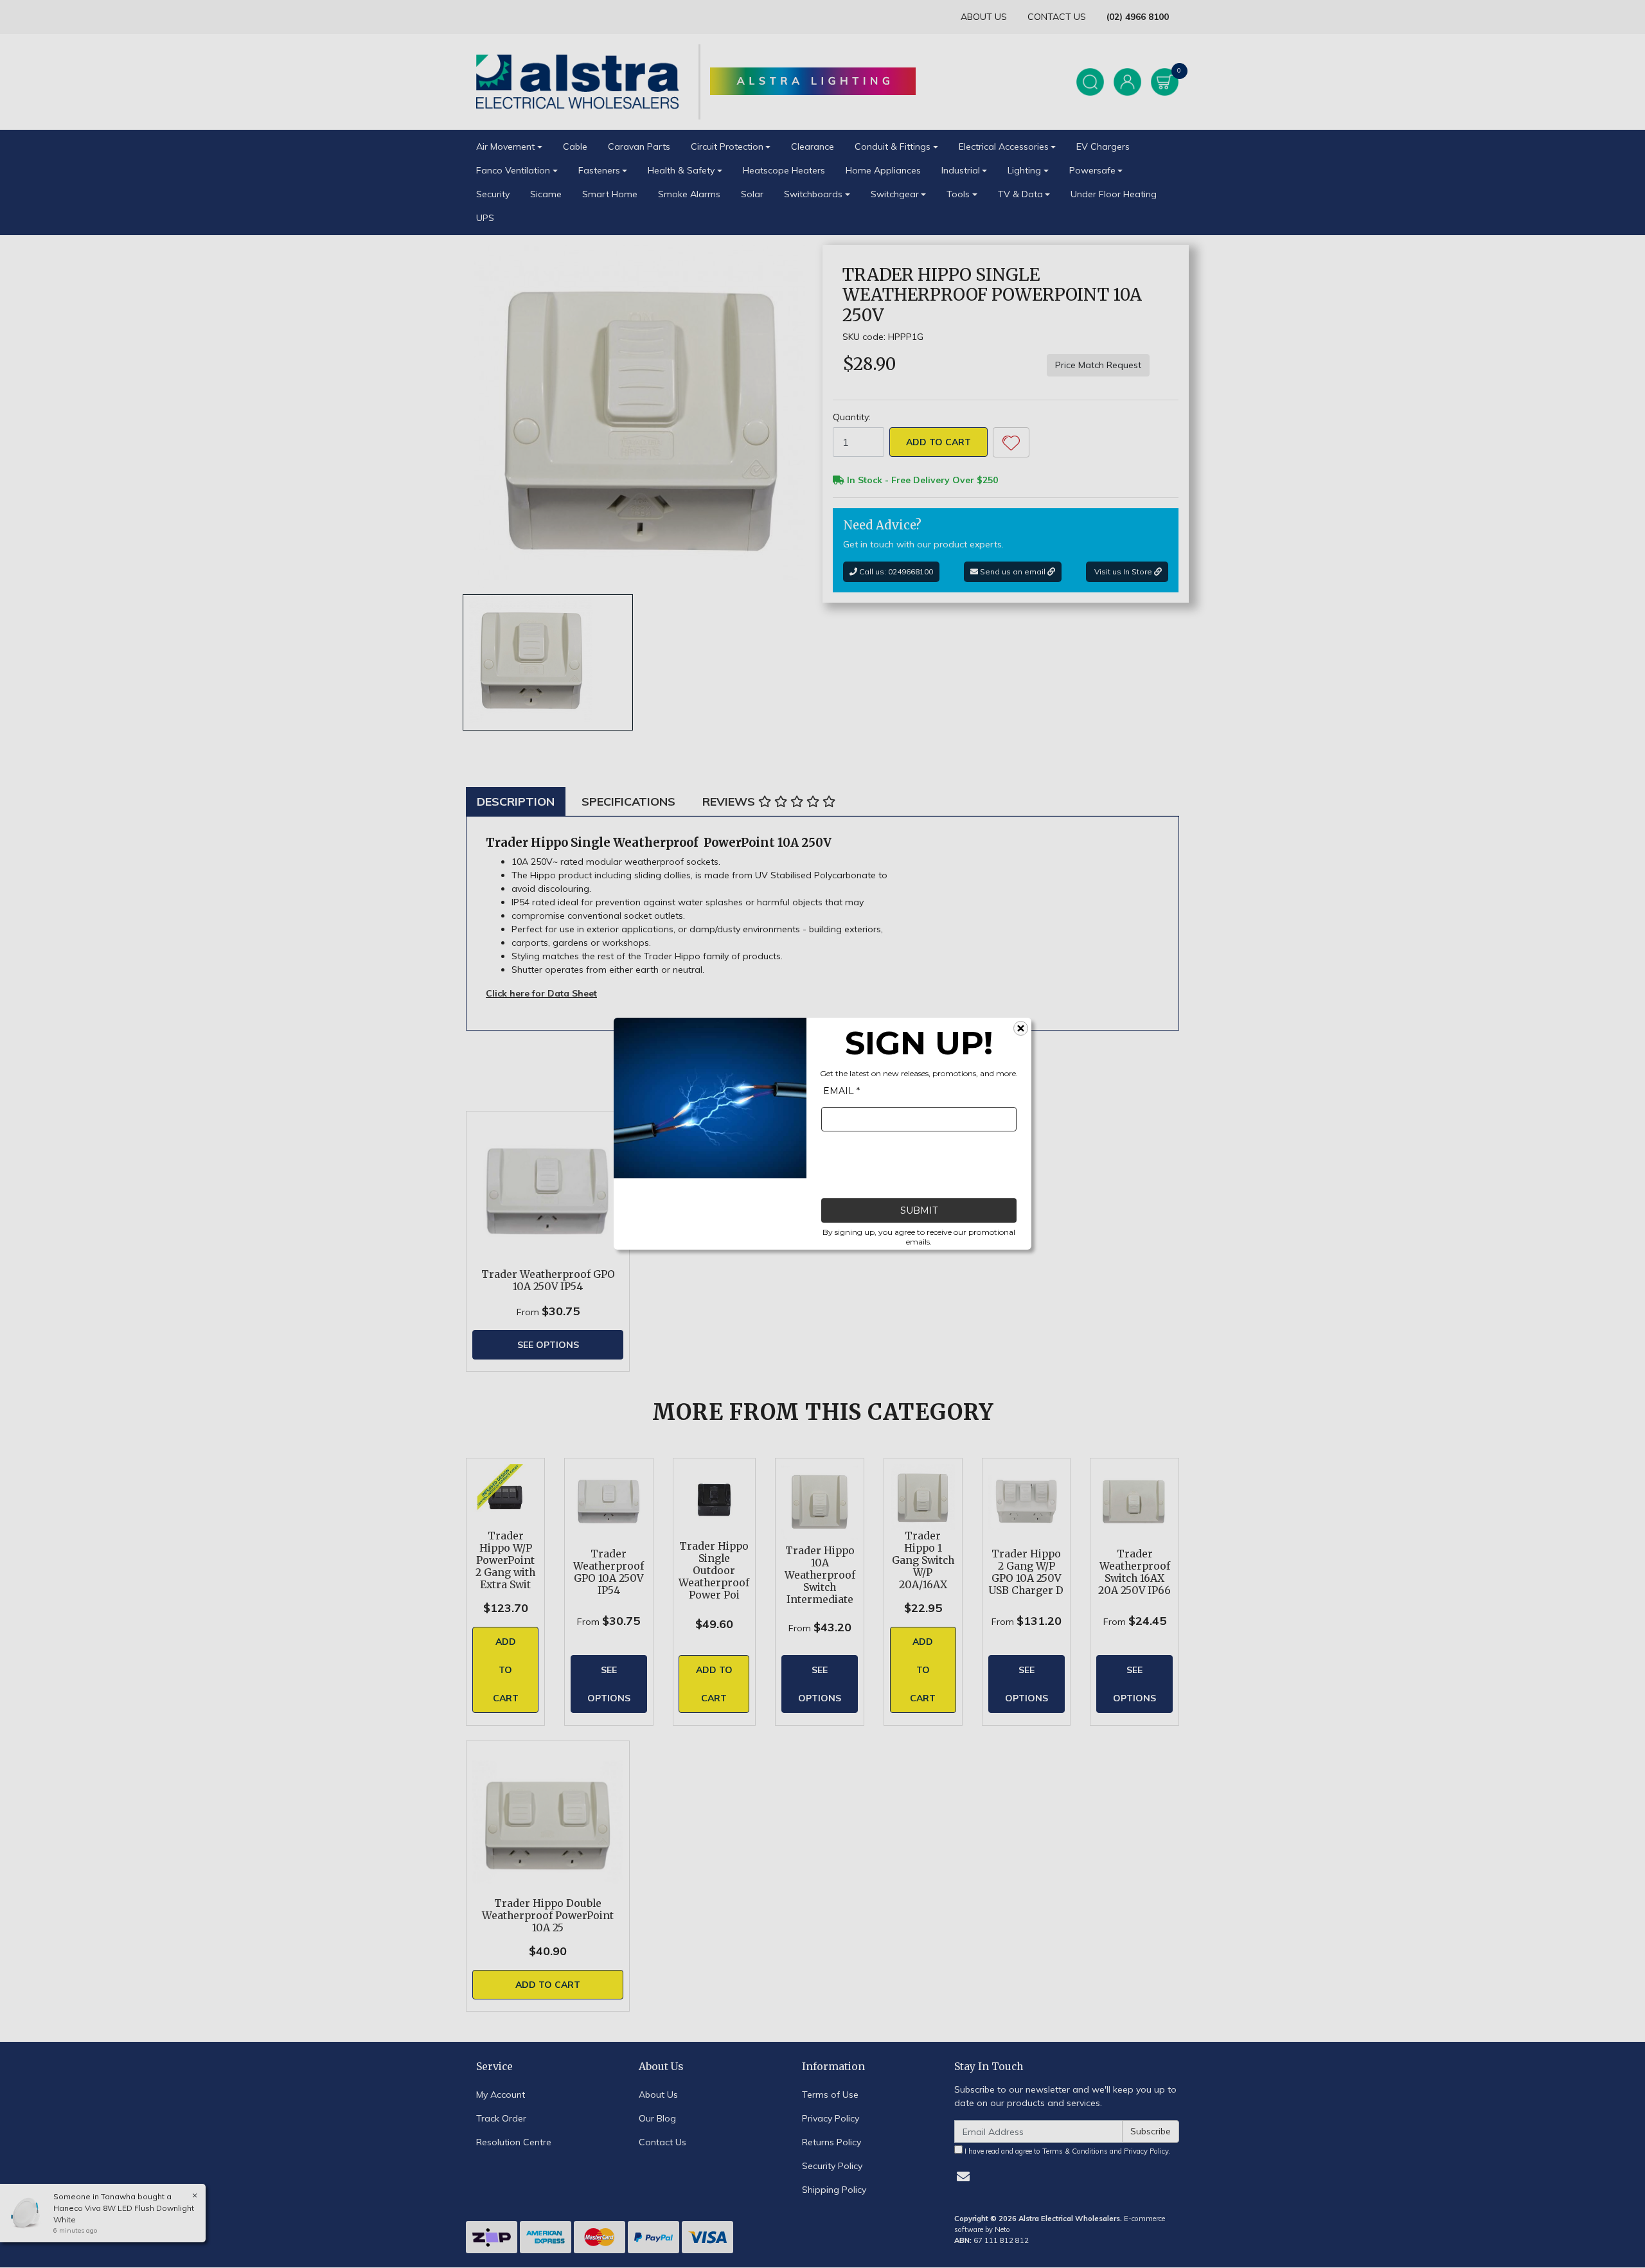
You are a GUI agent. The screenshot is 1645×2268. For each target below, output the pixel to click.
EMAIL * (841, 1092)
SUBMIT (919, 1211)
